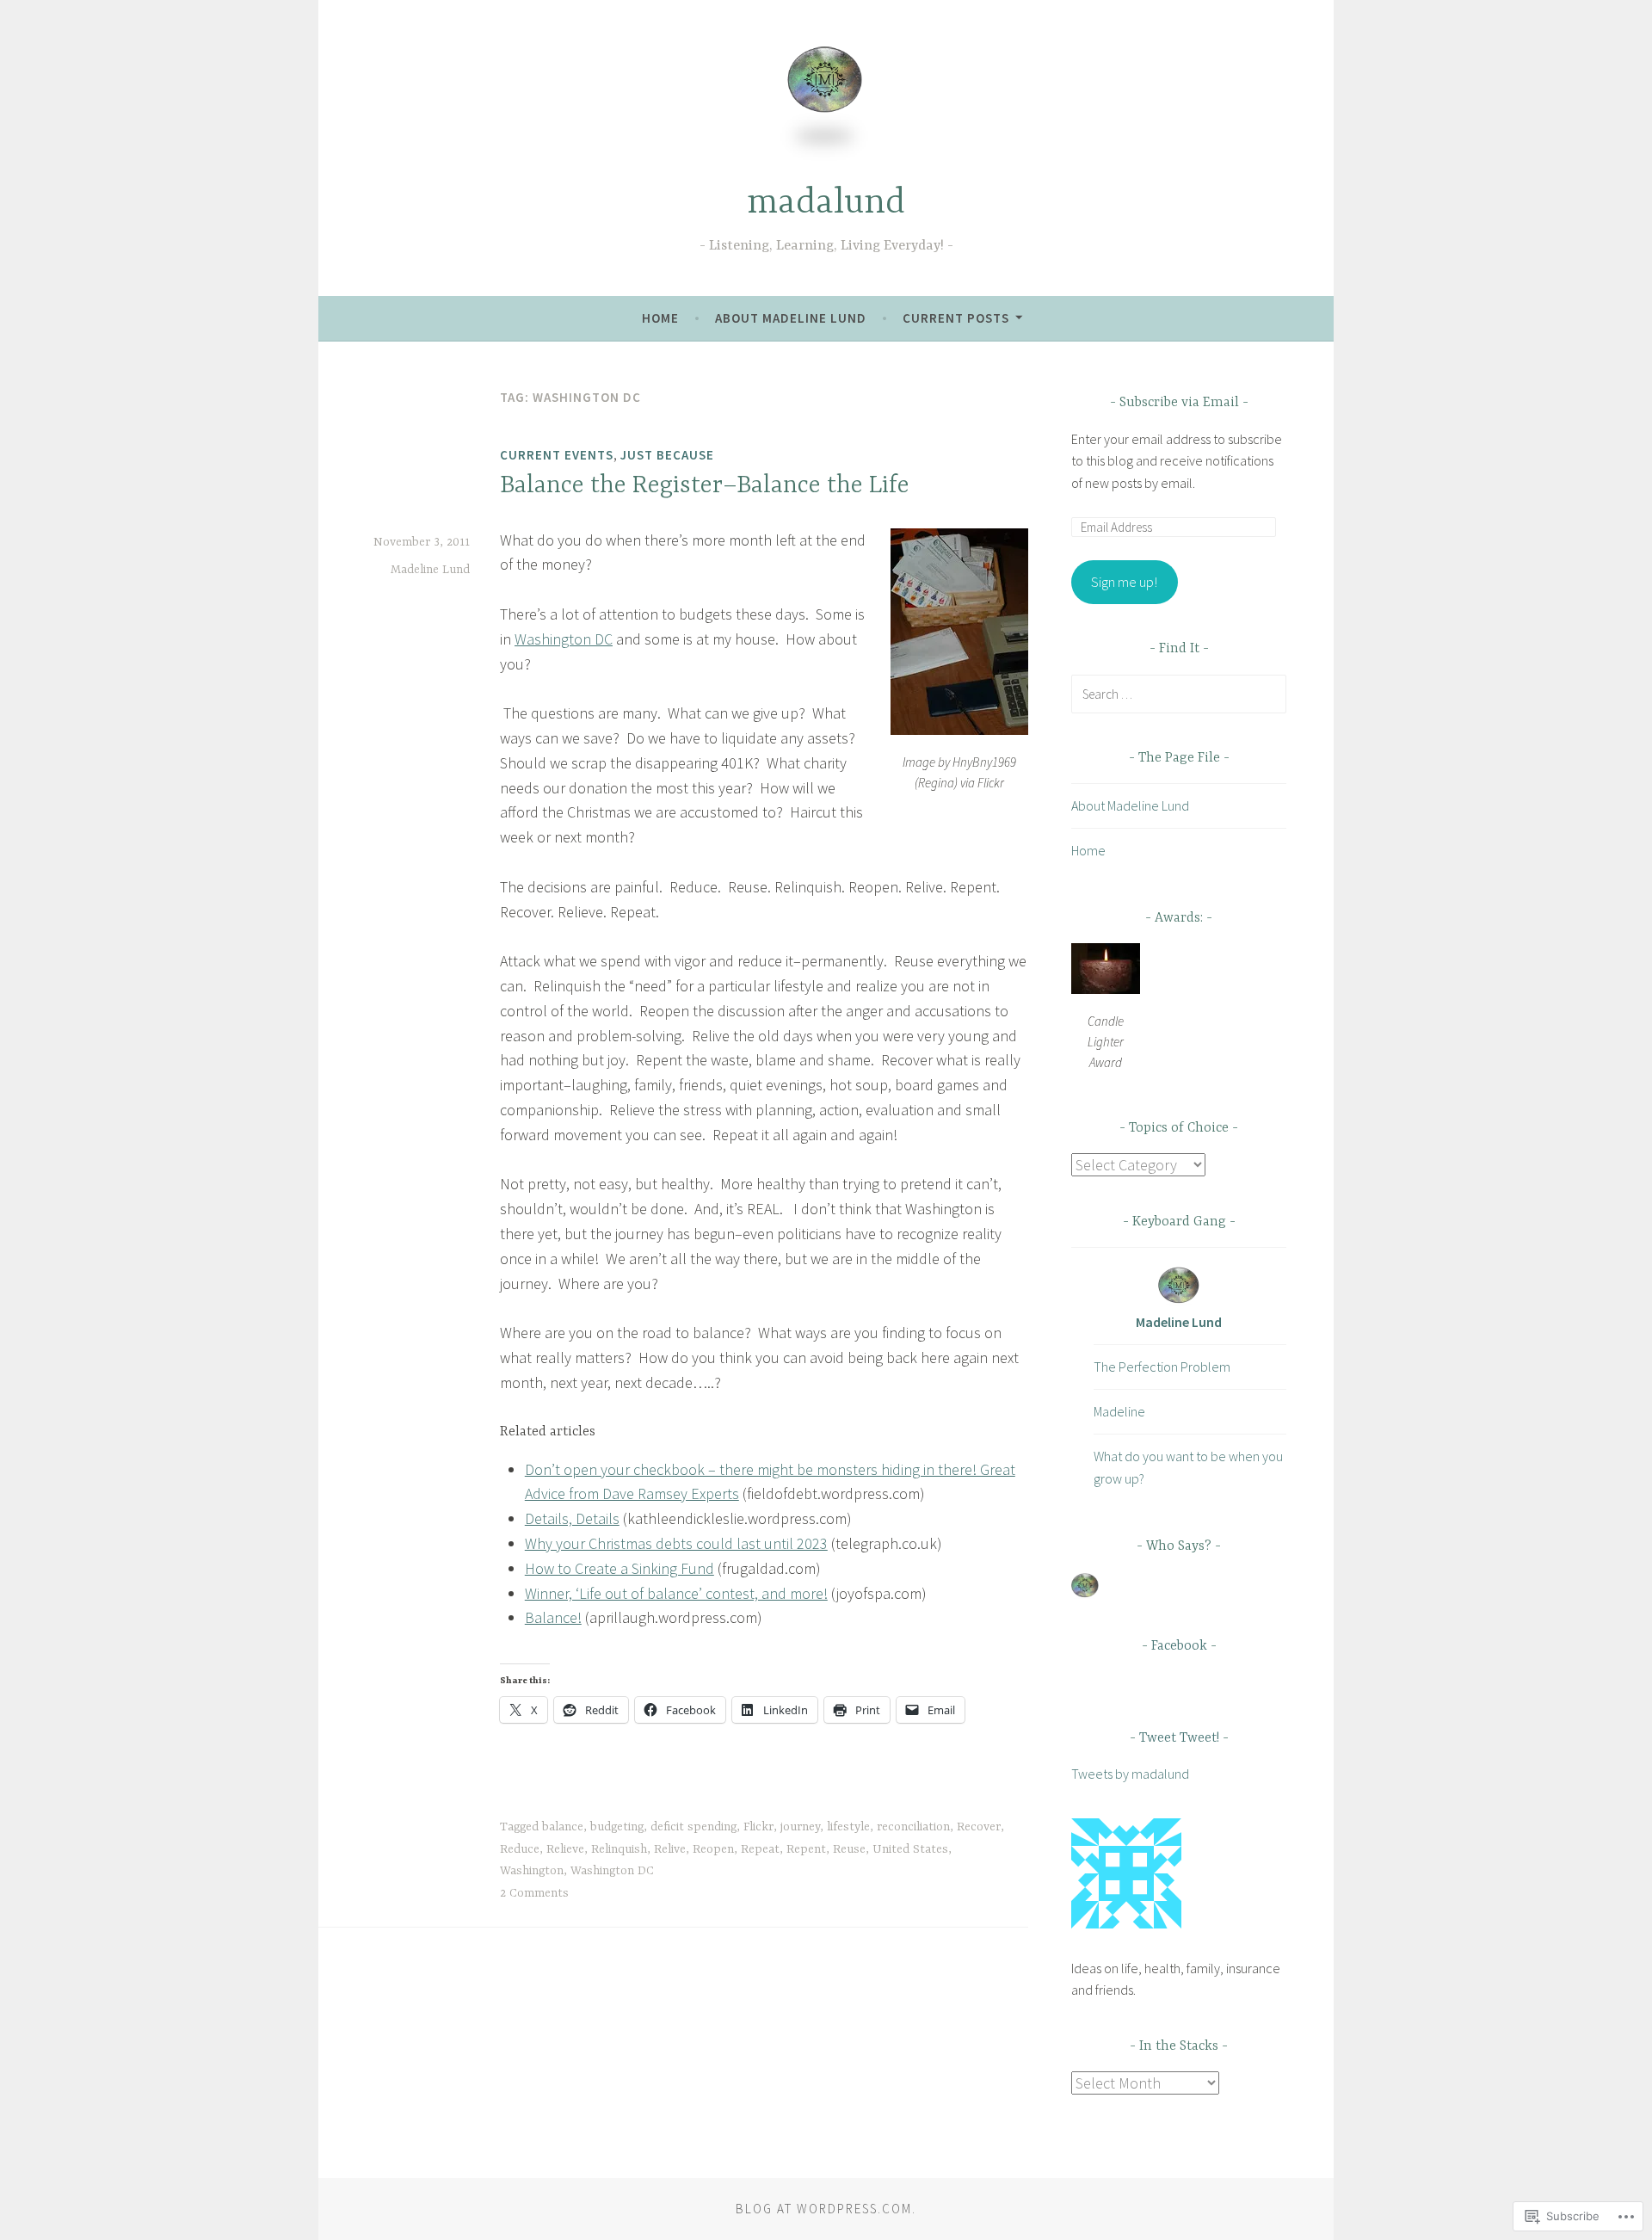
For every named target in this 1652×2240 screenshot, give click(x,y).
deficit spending (693, 1827)
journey (800, 1827)
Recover (979, 1827)
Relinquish (619, 1849)
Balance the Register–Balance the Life (705, 486)
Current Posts (956, 318)
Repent (806, 1849)
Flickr (758, 1827)
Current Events (557, 455)
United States (910, 1849)
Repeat (760, 1849)
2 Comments (534, 1893)
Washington (532, 1871)
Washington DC (564, 639)
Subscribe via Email (1179, 403)
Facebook (1179, 1646)
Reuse (849, 1849)
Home (660, 318)
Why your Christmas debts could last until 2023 (676, 1543)
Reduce (520, 1849)
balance (563, 1827)
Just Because (667, 455)
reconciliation (913, 1827)
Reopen (713, 1849)
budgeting (617, 1827)
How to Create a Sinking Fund (619, 1568)
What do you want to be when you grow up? (1188, 1467)
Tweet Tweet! (1179, 1738)
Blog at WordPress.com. (826, 2209)
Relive (670, 1849)
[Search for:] (1179, 694)
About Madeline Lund (791, 318)
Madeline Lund (430, 570)
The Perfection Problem (1162, 1367)
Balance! (553, 1617)
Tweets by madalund (1130, 1774)
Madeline (1119, 1411)
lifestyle (848, 1827)
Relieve (565, 1849)
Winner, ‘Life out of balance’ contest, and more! (676, 1593)
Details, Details (572, 1518)
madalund (826, 204)
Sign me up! (1124, 582)
